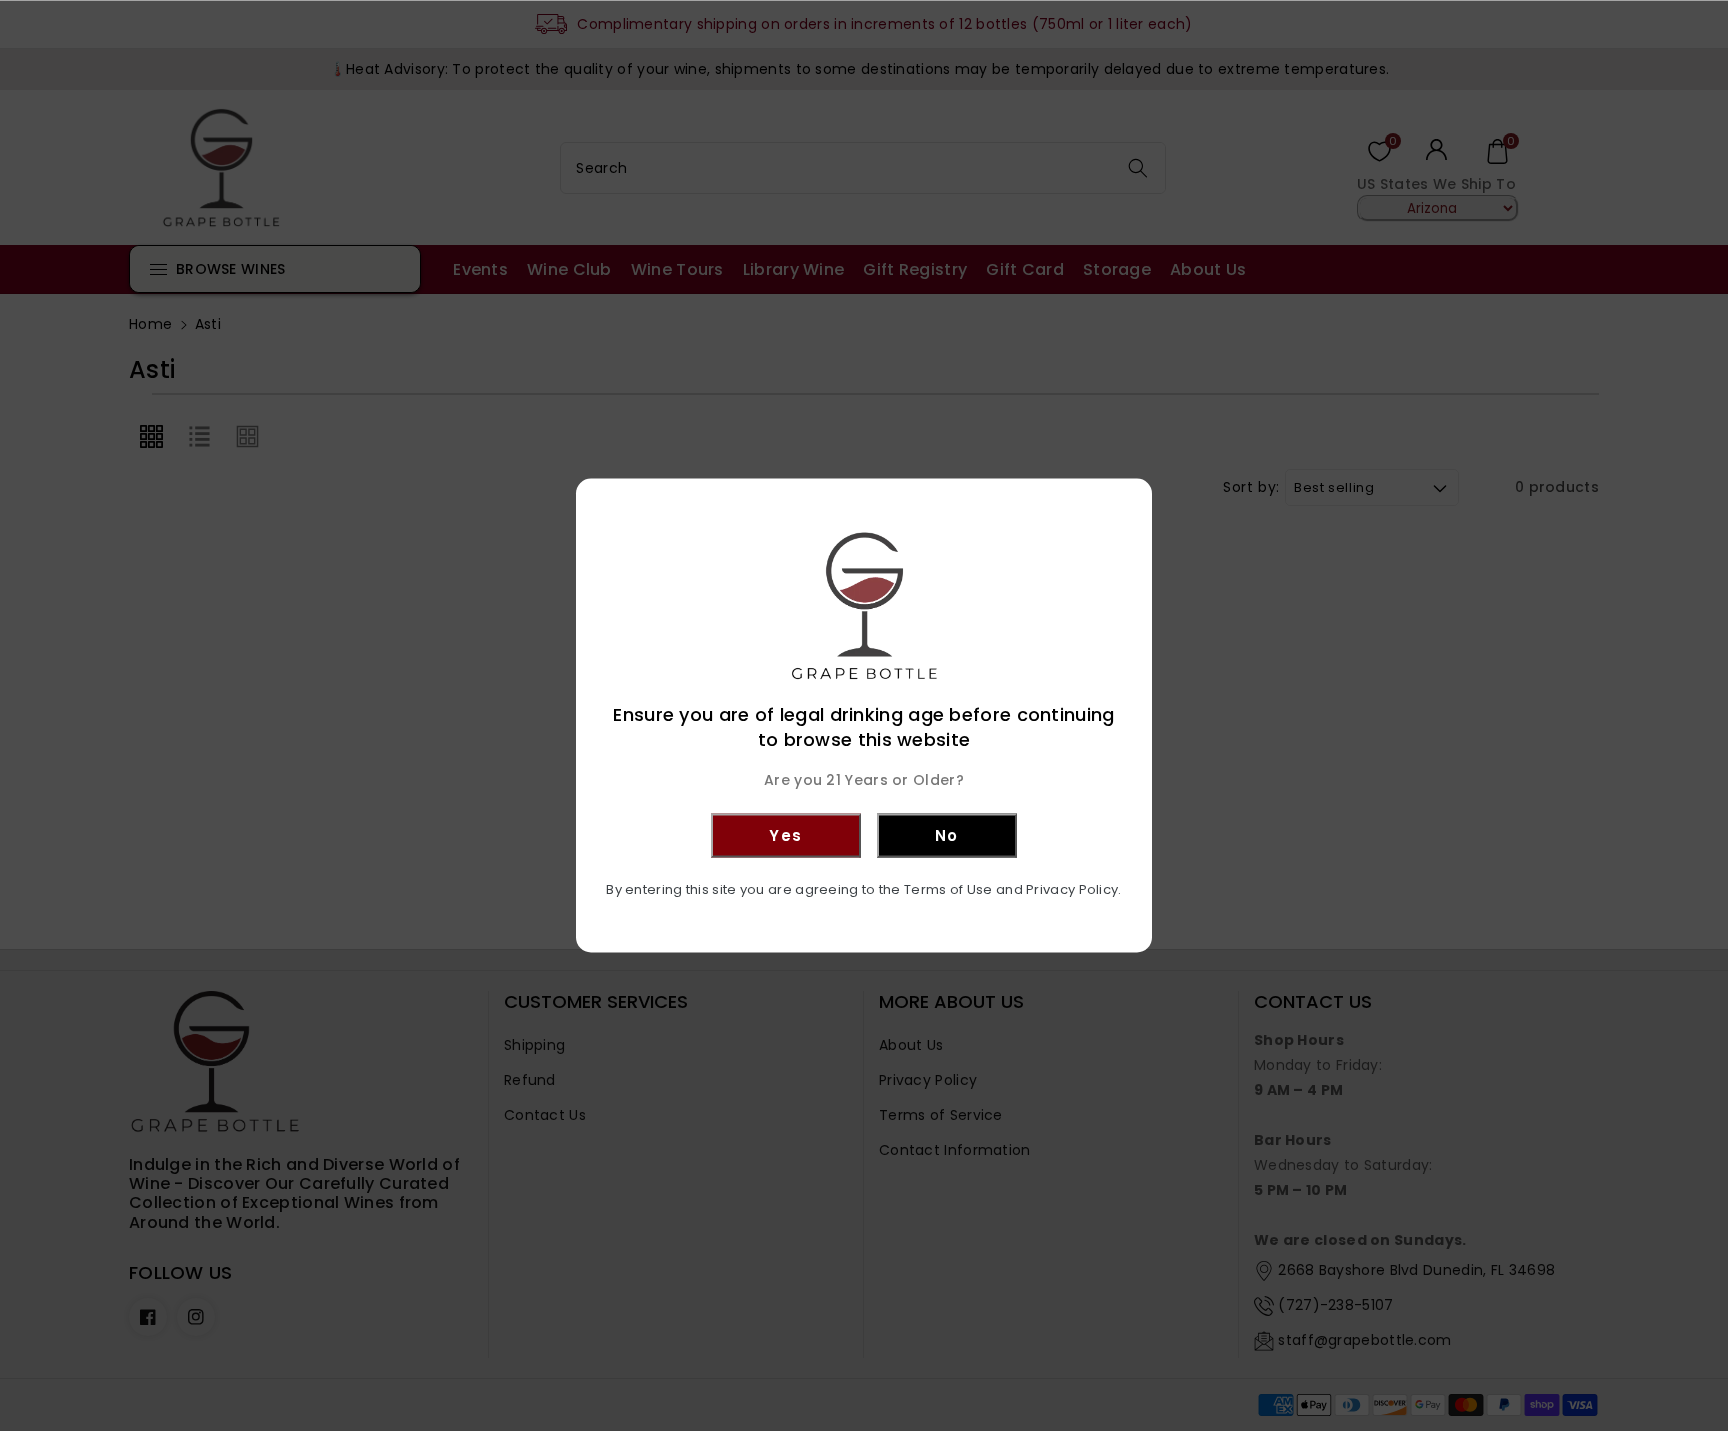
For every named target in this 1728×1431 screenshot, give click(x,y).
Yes (786, 834)
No (947, 834)
